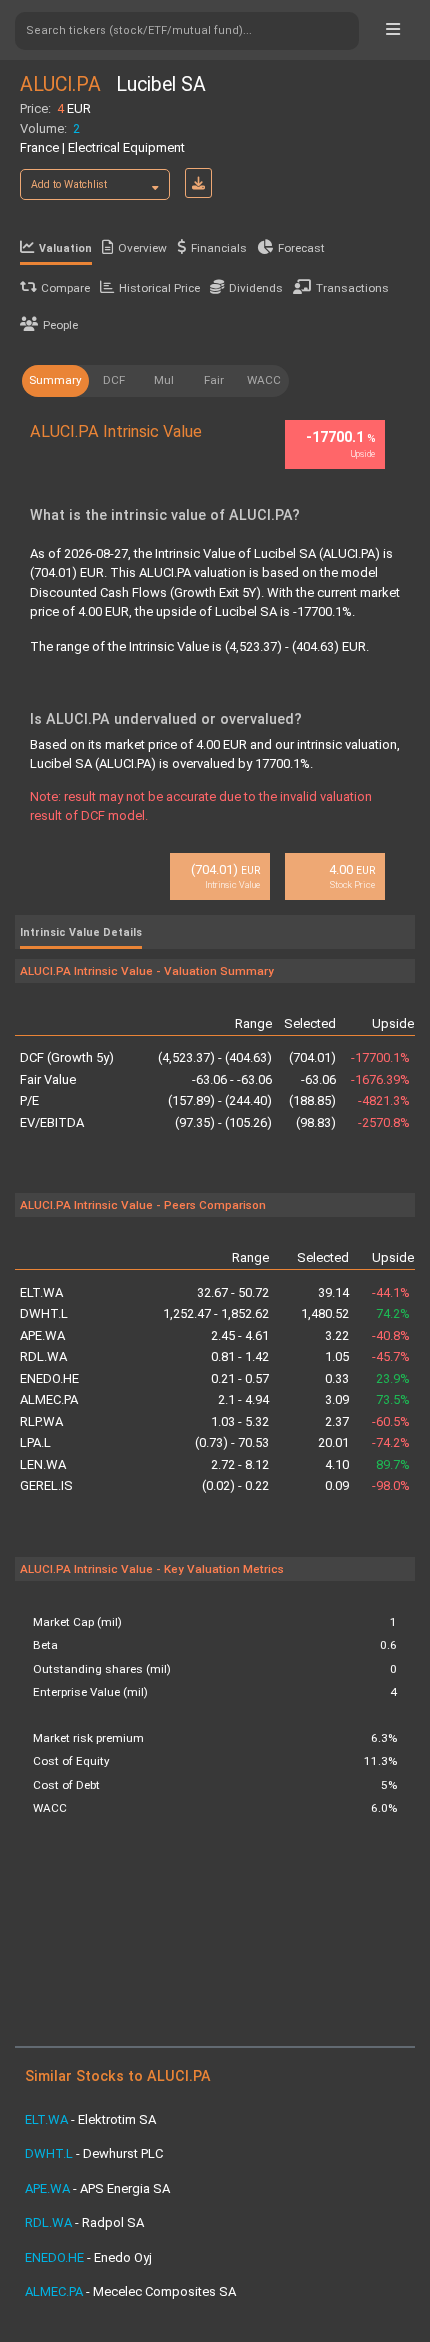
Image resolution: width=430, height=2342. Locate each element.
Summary (55, 380)
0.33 (337, 1378)
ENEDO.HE (49, 1378)
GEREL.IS (46, 1485)
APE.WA (42, 1335)
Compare (65, 288)
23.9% (393, 1378)
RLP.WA (41, 1421)
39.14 (333, 1292)
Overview (142, 248)
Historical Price (159, 288)
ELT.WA (41, 1292)
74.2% (393, 1313)
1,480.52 (325, 1313)
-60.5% (391, 1421)
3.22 (337, 1335)
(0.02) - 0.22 (235, 1485)
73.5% (393, 1399)
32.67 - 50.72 (233, 1292)
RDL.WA (43, 1356)
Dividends (256, 288)
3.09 (337, 1399)
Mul (164, 380)
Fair (214, 380)
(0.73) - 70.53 (232, 1442)
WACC (264, 380)
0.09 (337, 1485)
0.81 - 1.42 (240, 1356)
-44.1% (391, 1292)
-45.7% (391, 1356)
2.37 (337, 1421)
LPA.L (35, 1442)
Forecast (301, 248)
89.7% (393, 1464)
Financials (219, 248)
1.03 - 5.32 (240, 1421)
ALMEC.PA (49, 1399)
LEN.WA (43, 1464)
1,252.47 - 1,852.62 (216, 1313)
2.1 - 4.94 (243, 1399)
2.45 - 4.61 (240, 1335)
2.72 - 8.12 (240, 1464)
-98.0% (391, 1485)
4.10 (337, 1464)
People (60, 325)
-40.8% (391, 1335)
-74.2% (391, 1442)
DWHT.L (44, 1313)
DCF (114, 380)
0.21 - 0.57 (240, 1378)
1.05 (337, 1356)
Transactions (352, 288)
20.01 (333, 1442)
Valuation (65, 248)
